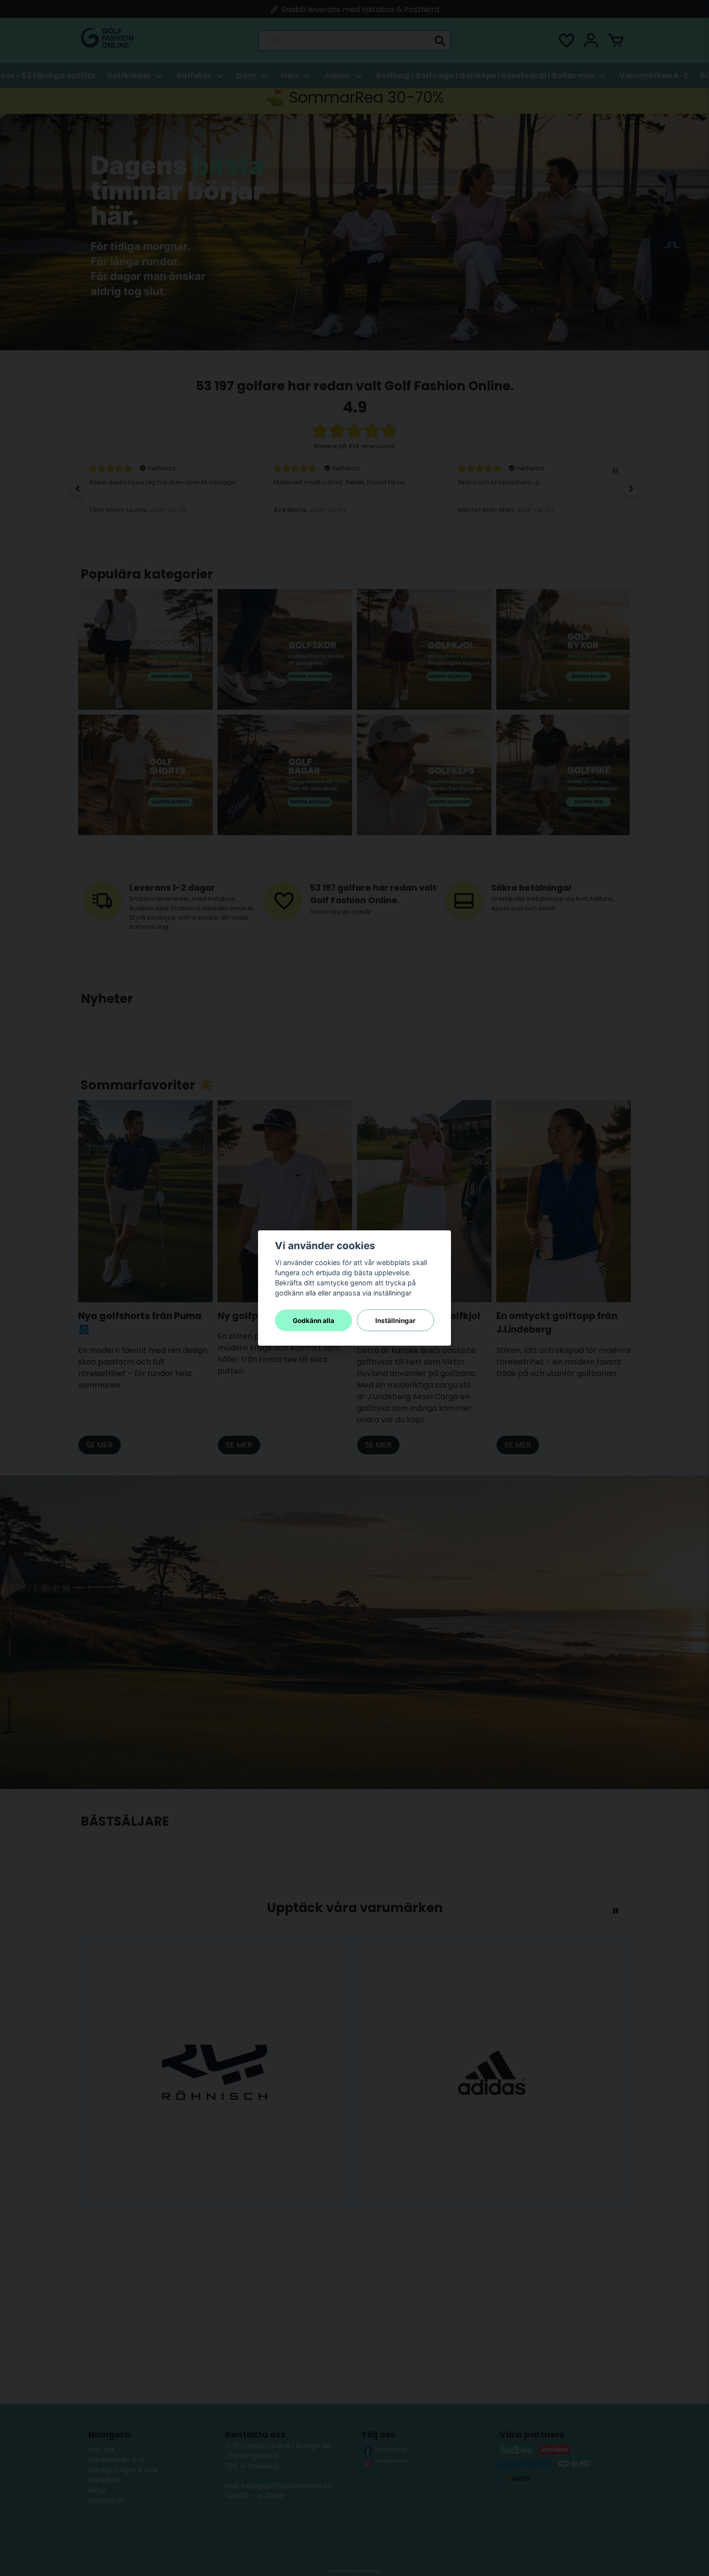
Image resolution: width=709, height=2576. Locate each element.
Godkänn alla (314, 1321)
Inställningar (395, 1321)
